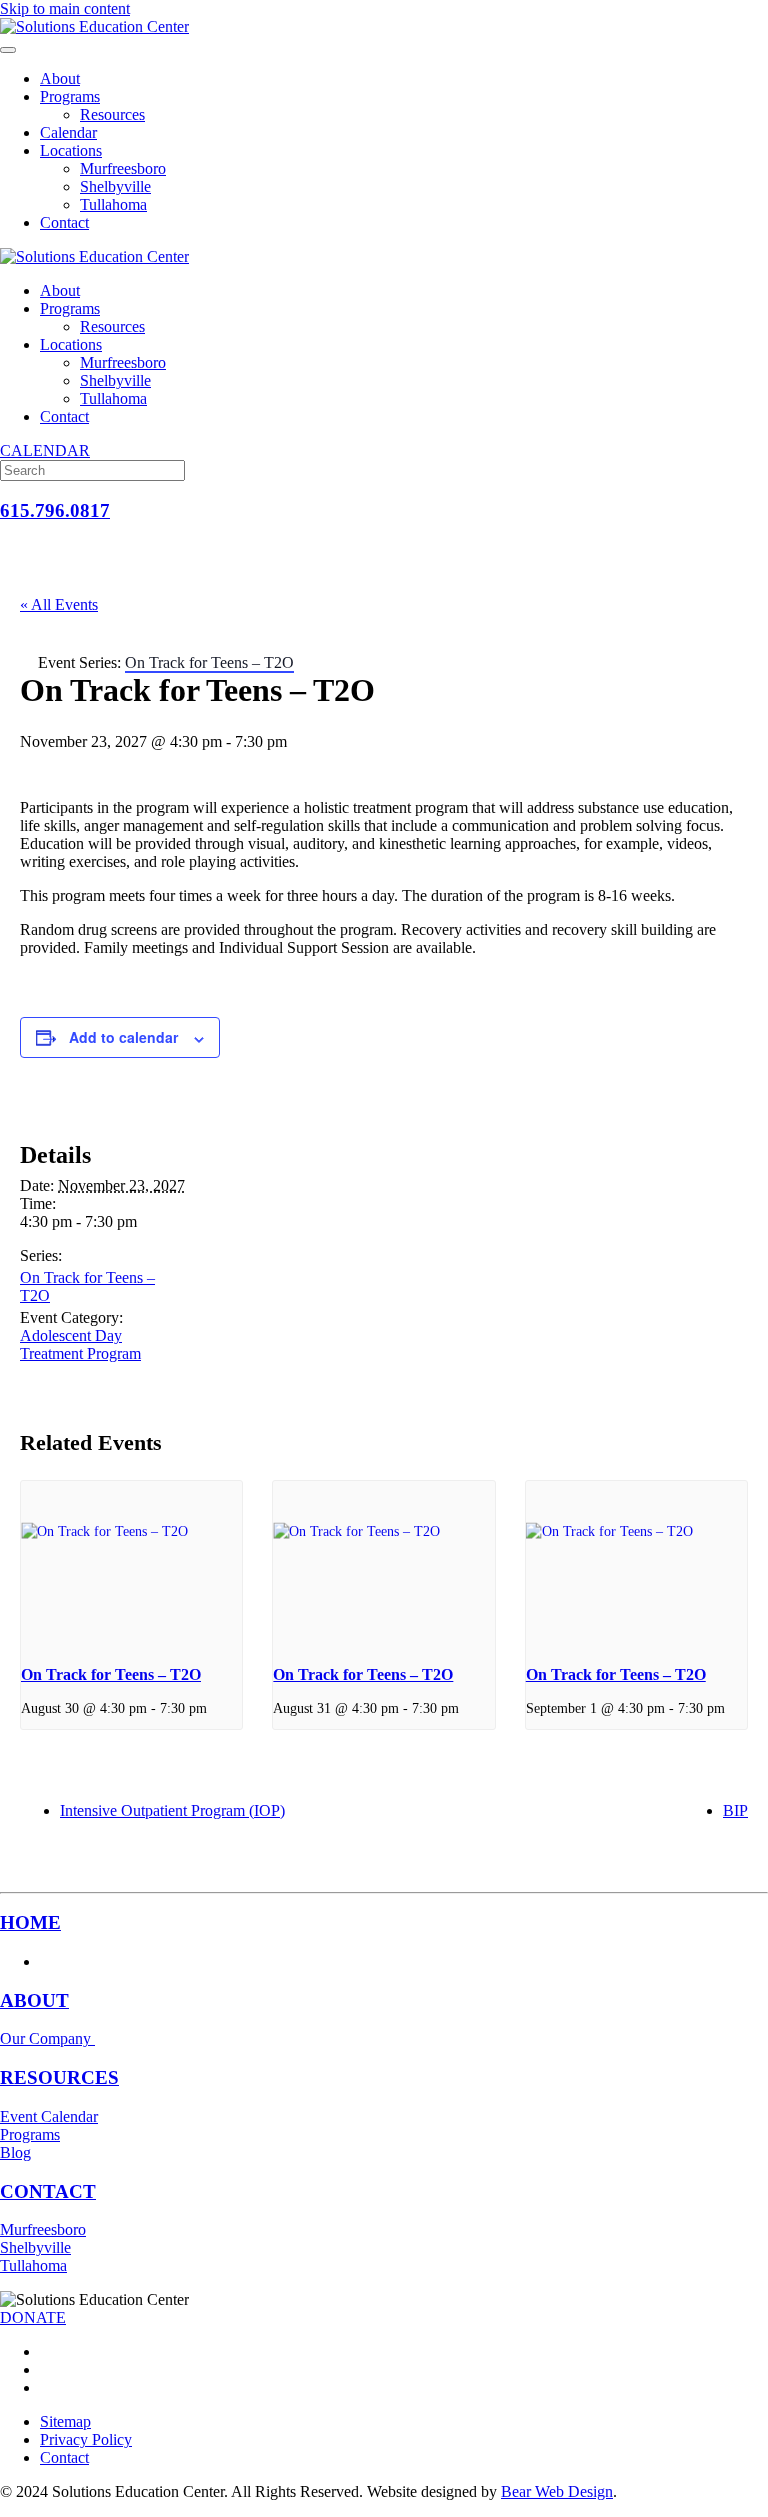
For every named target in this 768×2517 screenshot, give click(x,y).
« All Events (59, 604)
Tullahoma (113, 204)
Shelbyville (115, 186)
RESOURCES (59, 2077)
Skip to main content (65, 8)
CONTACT (48, 2191)
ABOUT (34, 2000)
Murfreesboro (123, 168)
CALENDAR (45, 450)
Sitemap (65, 2421)
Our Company (47, 2038)
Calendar (68, 132)
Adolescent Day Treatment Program (80, 1344)
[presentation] (131, 1564)
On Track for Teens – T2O (111, 1674)
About (60, 78)
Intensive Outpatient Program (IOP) (172, 1810)
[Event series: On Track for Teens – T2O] (214, 1708)
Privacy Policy (86, 2439)
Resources (112, 114)
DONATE (33, 2317)
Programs (70, 96)
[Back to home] (94, 26)
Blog (15, 2152)
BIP (735, 1810)
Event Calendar (49, 2116)
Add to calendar (123, 1037)
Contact (64, 222)
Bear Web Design (557, 2491)
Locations (71, 150)
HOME (30, 1922)
